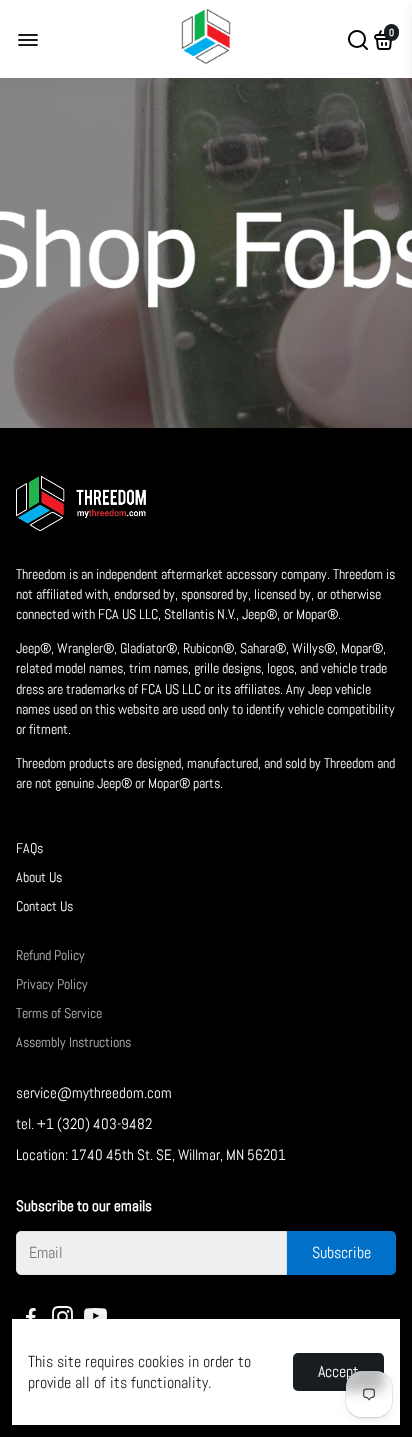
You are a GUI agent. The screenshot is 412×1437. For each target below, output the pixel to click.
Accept (338, 1371)
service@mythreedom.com (94, 1092)
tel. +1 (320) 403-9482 (84, 1123)
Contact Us (44, 906)
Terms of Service (59, 1013)
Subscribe (341, 1252)
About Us (39, 877)
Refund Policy (50, 955)
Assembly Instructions (73, 1042)
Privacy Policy (52, 984)
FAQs (29, 848)
